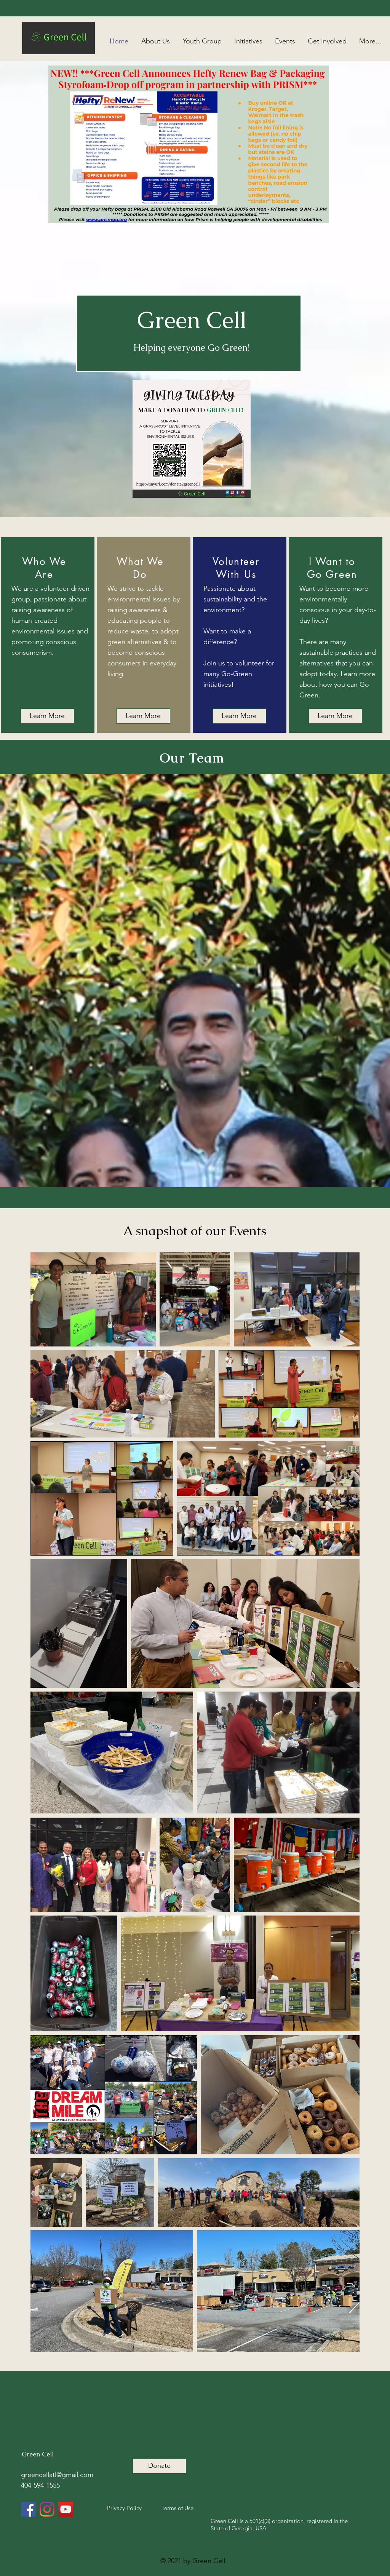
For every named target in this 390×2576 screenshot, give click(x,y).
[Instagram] (47, 2509)
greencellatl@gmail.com (57, 2475)
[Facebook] (28, 2509)
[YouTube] (66, 2509)
